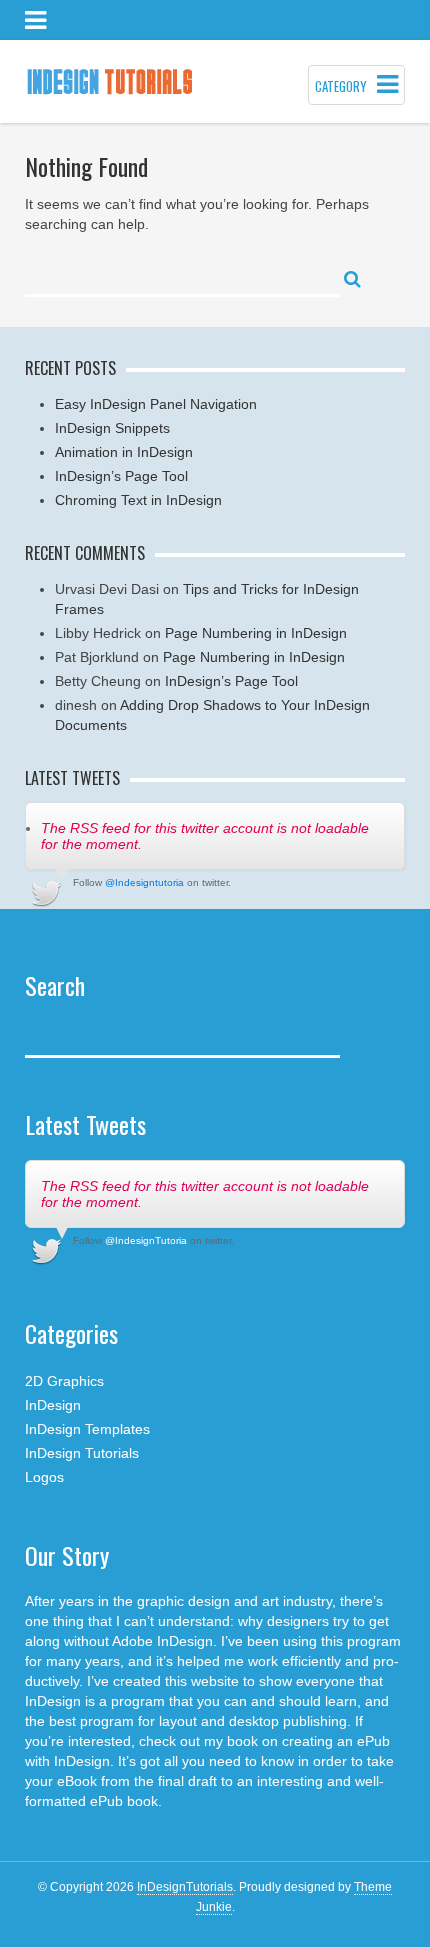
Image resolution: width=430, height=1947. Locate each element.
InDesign (53, 1405)
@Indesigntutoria (144, 882)
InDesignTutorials (185, 1887)
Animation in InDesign (124, 452)
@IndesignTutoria (146, 1240)
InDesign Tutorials (82, 1453)
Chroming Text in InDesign (138, 500)
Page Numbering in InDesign (256, 633)
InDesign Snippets (112, 428)
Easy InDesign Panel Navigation (156, 404)
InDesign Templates (87, 1429)
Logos (44, 1477)
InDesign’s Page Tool (121, 476)
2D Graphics (64, 1381)
